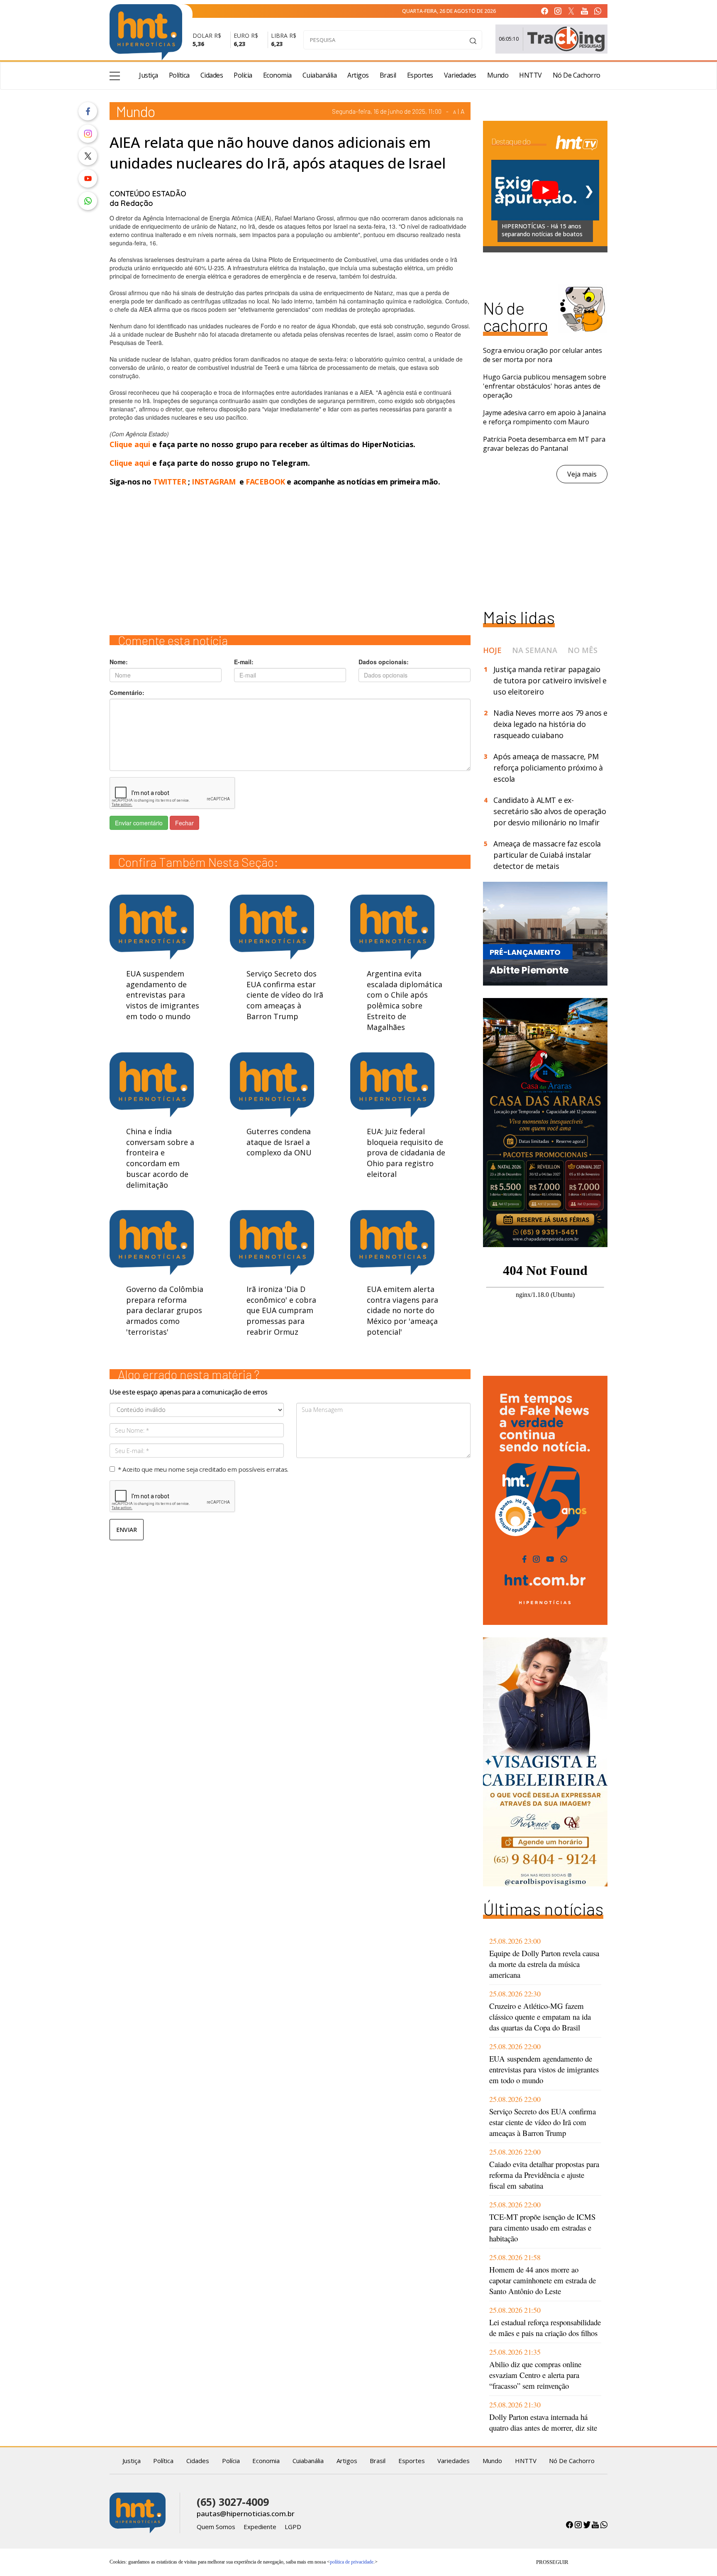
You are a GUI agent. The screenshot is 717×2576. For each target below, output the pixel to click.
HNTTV (530, 75)
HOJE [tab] (492, 650)
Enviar (127, 1530)
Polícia (243, 75)
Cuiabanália (320, 75)
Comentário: (127, 692)
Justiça (149, 75)
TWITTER (169, 482)
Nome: (119, 662)
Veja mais (582, 474)
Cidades (212, 75)
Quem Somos (216, 2527)
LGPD (293, 2527)
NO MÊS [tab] (583, 650)
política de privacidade (352, 2562)
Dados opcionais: (384, 662)
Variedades (460, 75)
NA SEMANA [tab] (535, 650)
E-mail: (244, 662)
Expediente (260, 2527)
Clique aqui (131, 444)
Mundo (498, 75)
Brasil (388, 75)
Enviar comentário (139, 823)
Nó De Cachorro (577, 75)
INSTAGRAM (213, 482)
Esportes (420, 75)
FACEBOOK (265, 482)
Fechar (184, 823)
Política (179, 75)
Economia (277, 75)
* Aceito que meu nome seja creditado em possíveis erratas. (203, 1469)
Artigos (358, 75)
